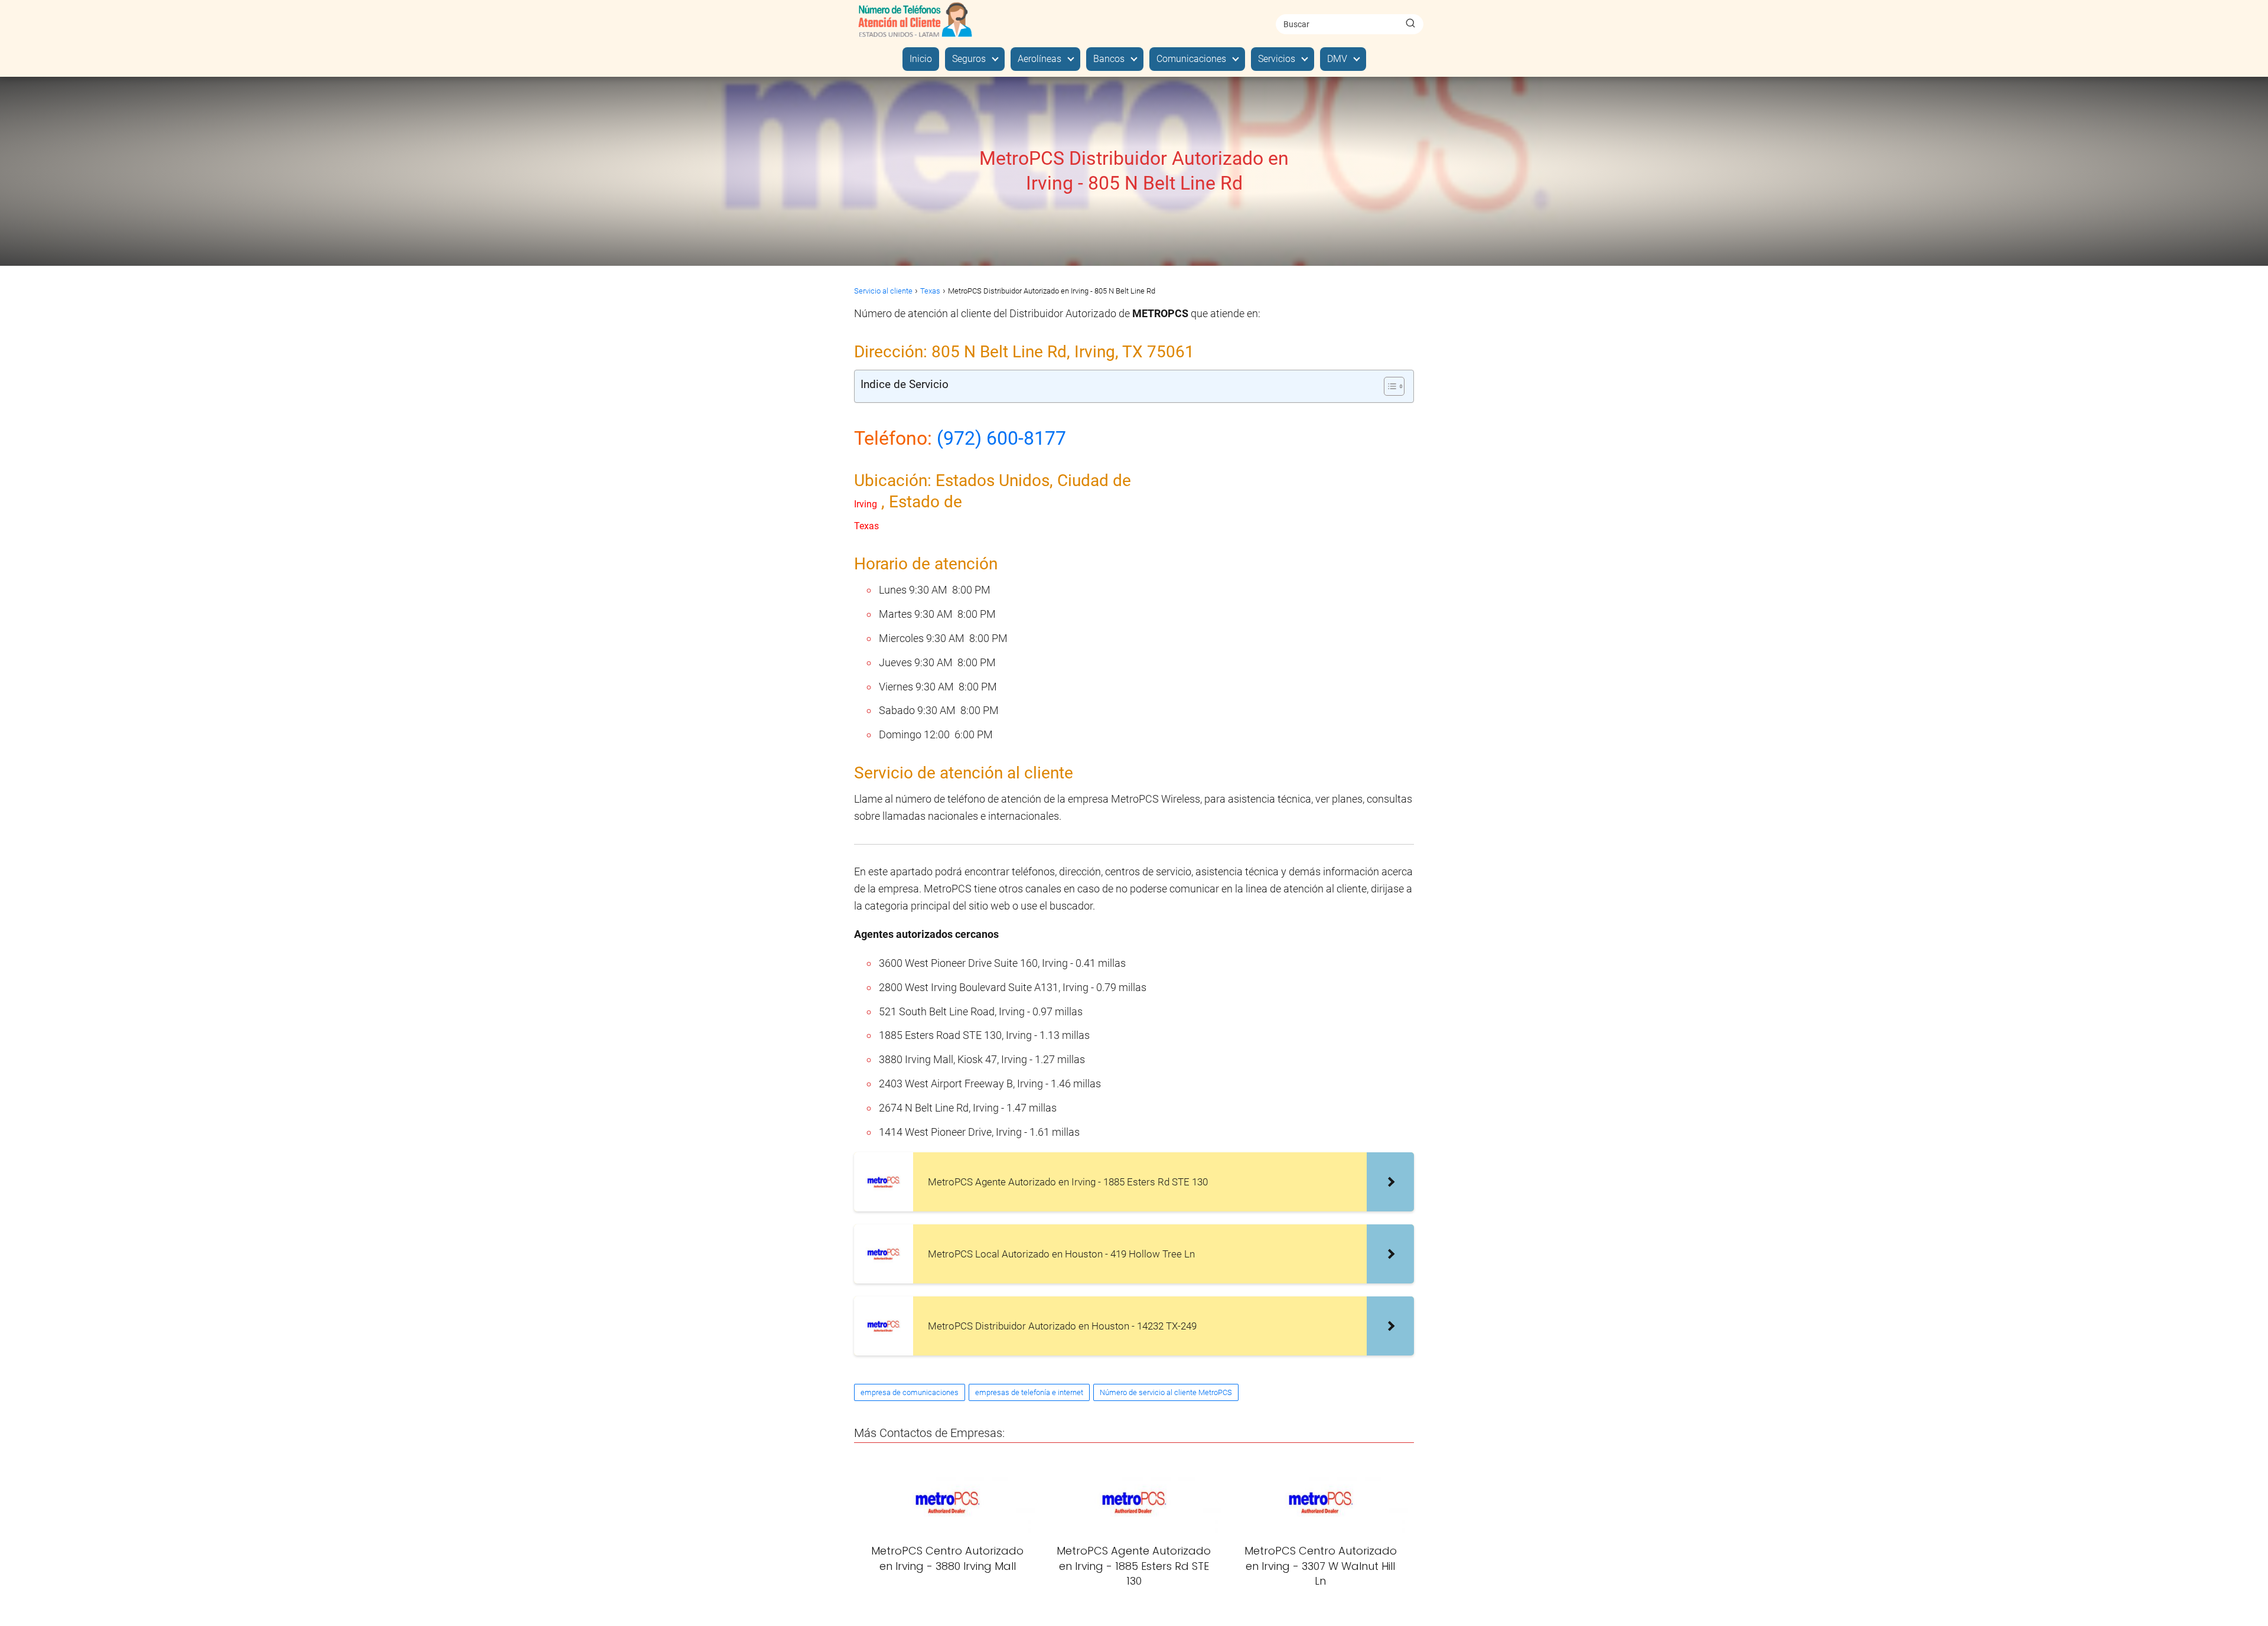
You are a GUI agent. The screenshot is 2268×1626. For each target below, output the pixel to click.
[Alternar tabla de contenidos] (1388, 386)
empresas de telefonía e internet (1029, 1392)
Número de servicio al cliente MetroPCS (1166, 1392)
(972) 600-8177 (1001, 438)
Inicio (921, 59)
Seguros (969, 59)
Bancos (1109, 59)
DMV (1337, 59)
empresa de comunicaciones (910, 1392)
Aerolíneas (1039, 59)
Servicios (1277, 59)
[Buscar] (1410, 24)
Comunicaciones (1191, 59)
